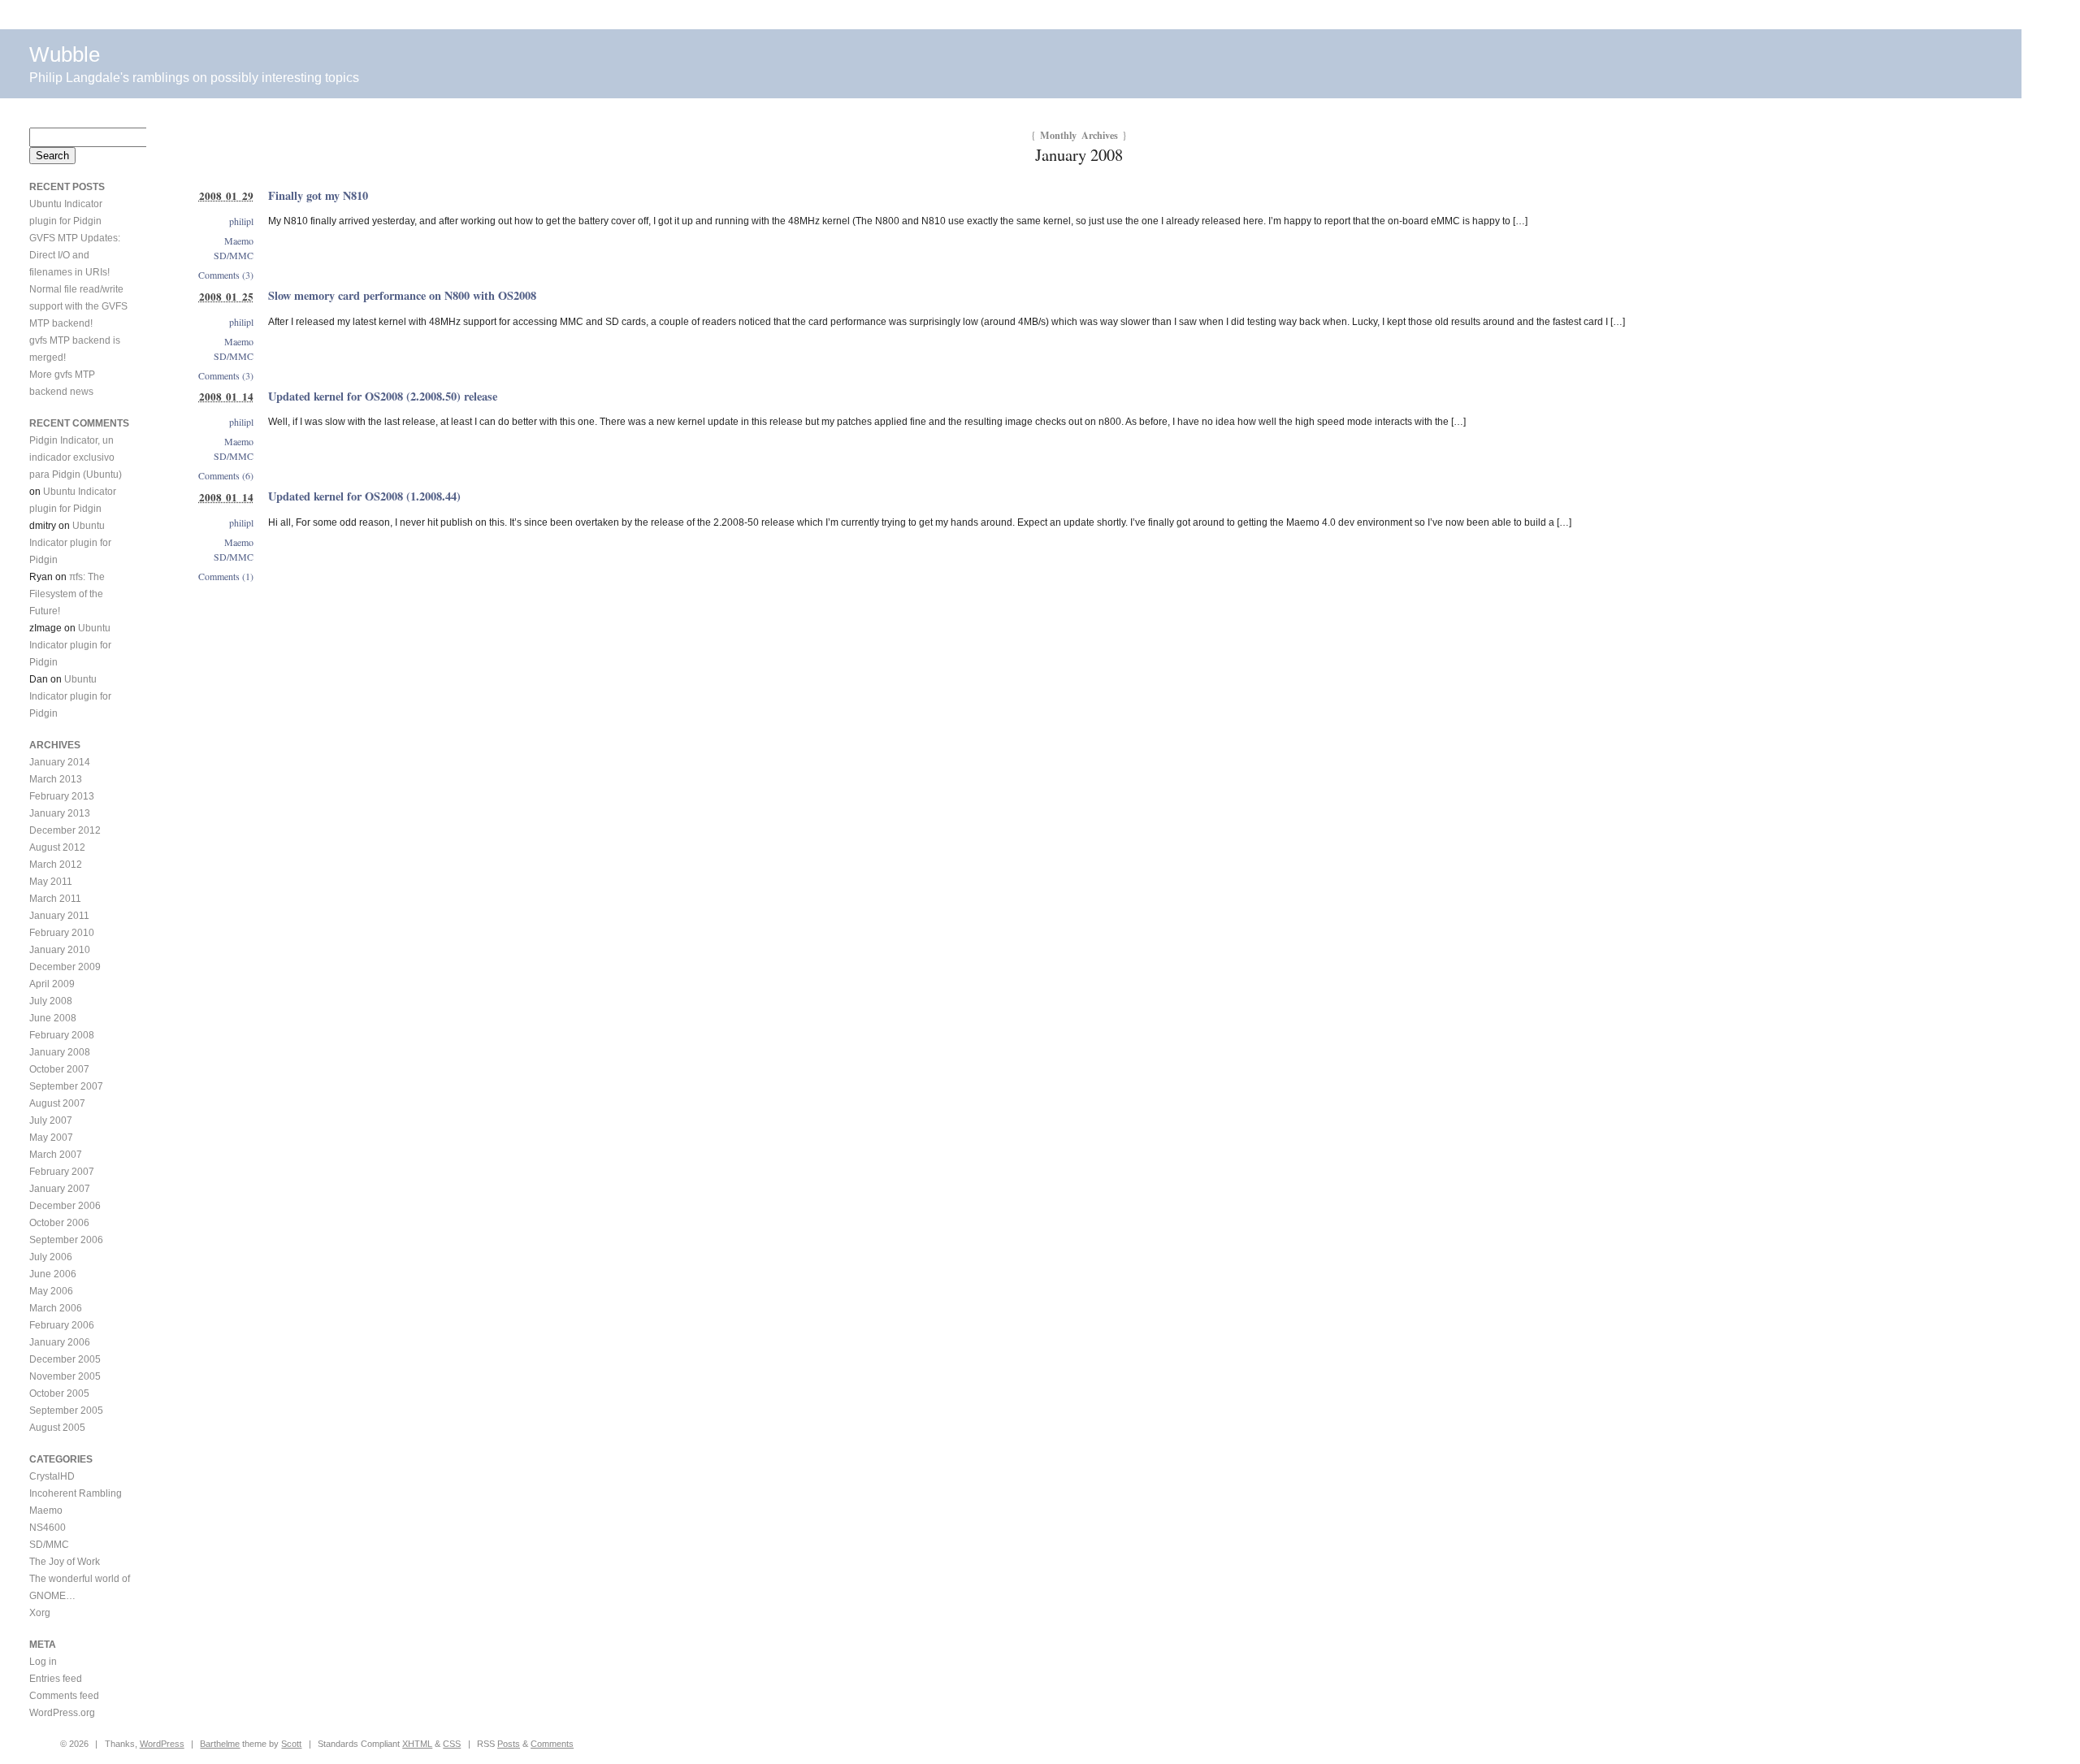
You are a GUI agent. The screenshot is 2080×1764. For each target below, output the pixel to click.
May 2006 (51, 1291)
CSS (452, 1744)
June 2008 (53, 1018)
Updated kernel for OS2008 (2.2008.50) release (383, 396)
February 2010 (62, 933)
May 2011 (51, 882)
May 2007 (51, 1138)
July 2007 (51, 1120)
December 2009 (65, 967)
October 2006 (59, 1223)
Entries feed (56, 1679)
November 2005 (65, 1376)
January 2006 (60, 1342)
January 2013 (60, 813)
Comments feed (64, 1696)
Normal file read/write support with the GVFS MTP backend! (78, 306)
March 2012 (56, 865)
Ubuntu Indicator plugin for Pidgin (70, 543)
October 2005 (59, 1393)
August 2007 (57, 1103)
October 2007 (59, 1069)
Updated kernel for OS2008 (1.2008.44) (364, 496)
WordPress (162, 1744)
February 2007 (62, 1172)
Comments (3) (226, 275)
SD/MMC (234, 255)
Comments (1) (226, 576)
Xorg (40, 1613)
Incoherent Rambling (76, 1493)
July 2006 (51, 1257)
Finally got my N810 (318, 195)
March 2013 (56, 779)
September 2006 (66, 1240)
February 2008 (62, 1035)
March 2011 (55, 899)
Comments (552, 1744)
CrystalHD (52, 1476)
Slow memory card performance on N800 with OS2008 (402, 295)
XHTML (417, 1744)
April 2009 (52, 984)
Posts (509, 1744)
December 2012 (65, 830)
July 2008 (51, 1001)
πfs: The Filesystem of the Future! (67, 594)
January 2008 (60, 1052)
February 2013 (62, 796)
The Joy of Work (65, 1562)
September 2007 (66, 1086)
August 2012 (57, 847)
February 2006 (62, 1325)
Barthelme (220, 1744)
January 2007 (60, 1189)
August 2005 (57, 1428)
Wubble (65, 54)
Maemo (239, 241)
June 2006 (53, 1274)
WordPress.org (62, 1713)
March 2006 (56, 1308)
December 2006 (65, 1206)
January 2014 (60, 762)
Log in (43, 1662)
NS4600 (48, 1528)
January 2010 (60, 950)
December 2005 (65, 1359)
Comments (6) (226, 475)
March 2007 (56, 1155)
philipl (241, 221)
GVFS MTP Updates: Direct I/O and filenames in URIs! (75, 255)
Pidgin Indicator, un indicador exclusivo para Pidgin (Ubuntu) (76, 457)
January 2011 (59, 916)
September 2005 (66, 1411)
